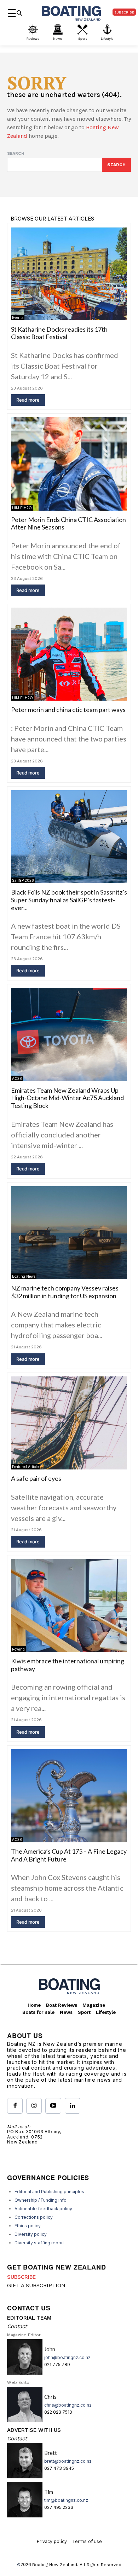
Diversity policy (31, 2234)
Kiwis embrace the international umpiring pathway (68, 1665)
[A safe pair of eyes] (69, 1423)
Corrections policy (34, 2217)
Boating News (24, 1276)
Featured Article (25, 1467)
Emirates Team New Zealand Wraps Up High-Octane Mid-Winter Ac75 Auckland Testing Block (67, 1098)
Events (18, 317)
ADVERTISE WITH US (34, 2430)
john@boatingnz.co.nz (67, 2357)
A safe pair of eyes (36, 1478)
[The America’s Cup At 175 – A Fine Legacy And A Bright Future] (69, 1796)
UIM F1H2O (22, 508)
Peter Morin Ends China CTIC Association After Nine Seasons (68, 523)
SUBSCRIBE (21, 2277)
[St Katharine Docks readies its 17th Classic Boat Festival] (69, 273)
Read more (28, 400)
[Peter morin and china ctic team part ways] (69, 654)
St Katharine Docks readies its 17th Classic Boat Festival (59, 333)
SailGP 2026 (23, 880)
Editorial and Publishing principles (49, 2192)
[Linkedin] (73, 2106)
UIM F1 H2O (22, 698)
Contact (17, 2326)
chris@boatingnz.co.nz (68, 2405)
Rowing (18, 1649)
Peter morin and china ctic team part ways (68, 710)
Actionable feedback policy (43, 2209)
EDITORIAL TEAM (29, 2318)
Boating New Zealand (55, 2565)
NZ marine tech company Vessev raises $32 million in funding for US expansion (65, 1292)
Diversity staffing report (39, 2243)
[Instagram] (34, 2106)
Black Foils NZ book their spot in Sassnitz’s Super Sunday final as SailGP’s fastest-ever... (69, 900)
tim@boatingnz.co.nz (66, 2500)
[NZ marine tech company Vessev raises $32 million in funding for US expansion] (69, 1233)
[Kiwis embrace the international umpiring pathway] (69, 1605)
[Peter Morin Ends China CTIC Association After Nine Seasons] (69, 464)
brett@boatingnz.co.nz (68, 2461)
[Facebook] (15, 2106)
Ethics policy (28, 2226)
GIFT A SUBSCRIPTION (36, 2286)
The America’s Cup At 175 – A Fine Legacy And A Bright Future (69, 1855)
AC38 (17, 1078)
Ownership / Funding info (41, 2200)
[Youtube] (53, 2106)
